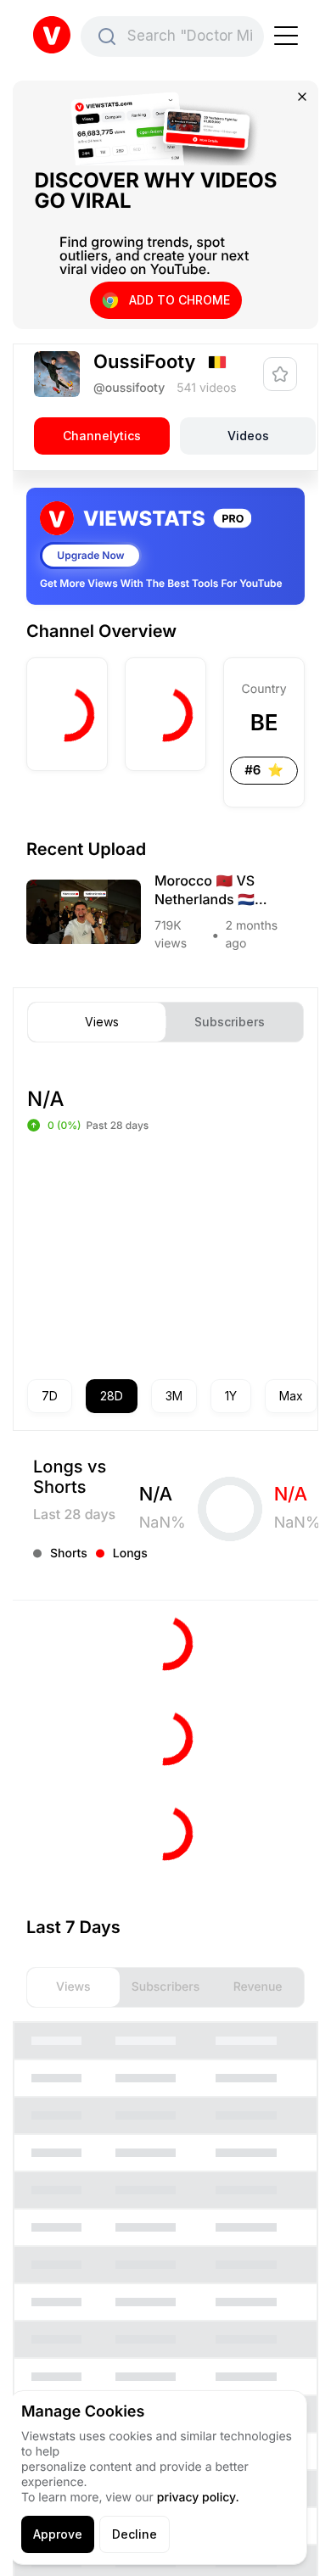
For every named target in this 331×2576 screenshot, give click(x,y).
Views (102, 1022)
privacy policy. (198, 2498)
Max (291, 1396)
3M (174, 1396)
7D (50, 1396)
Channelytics (102, 436)
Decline (135, 2534)
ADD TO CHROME (180, 300)
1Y (231, 1396)
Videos (248, 436)
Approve (58, 2534)
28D (112, 1396)
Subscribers (230, 1022)
